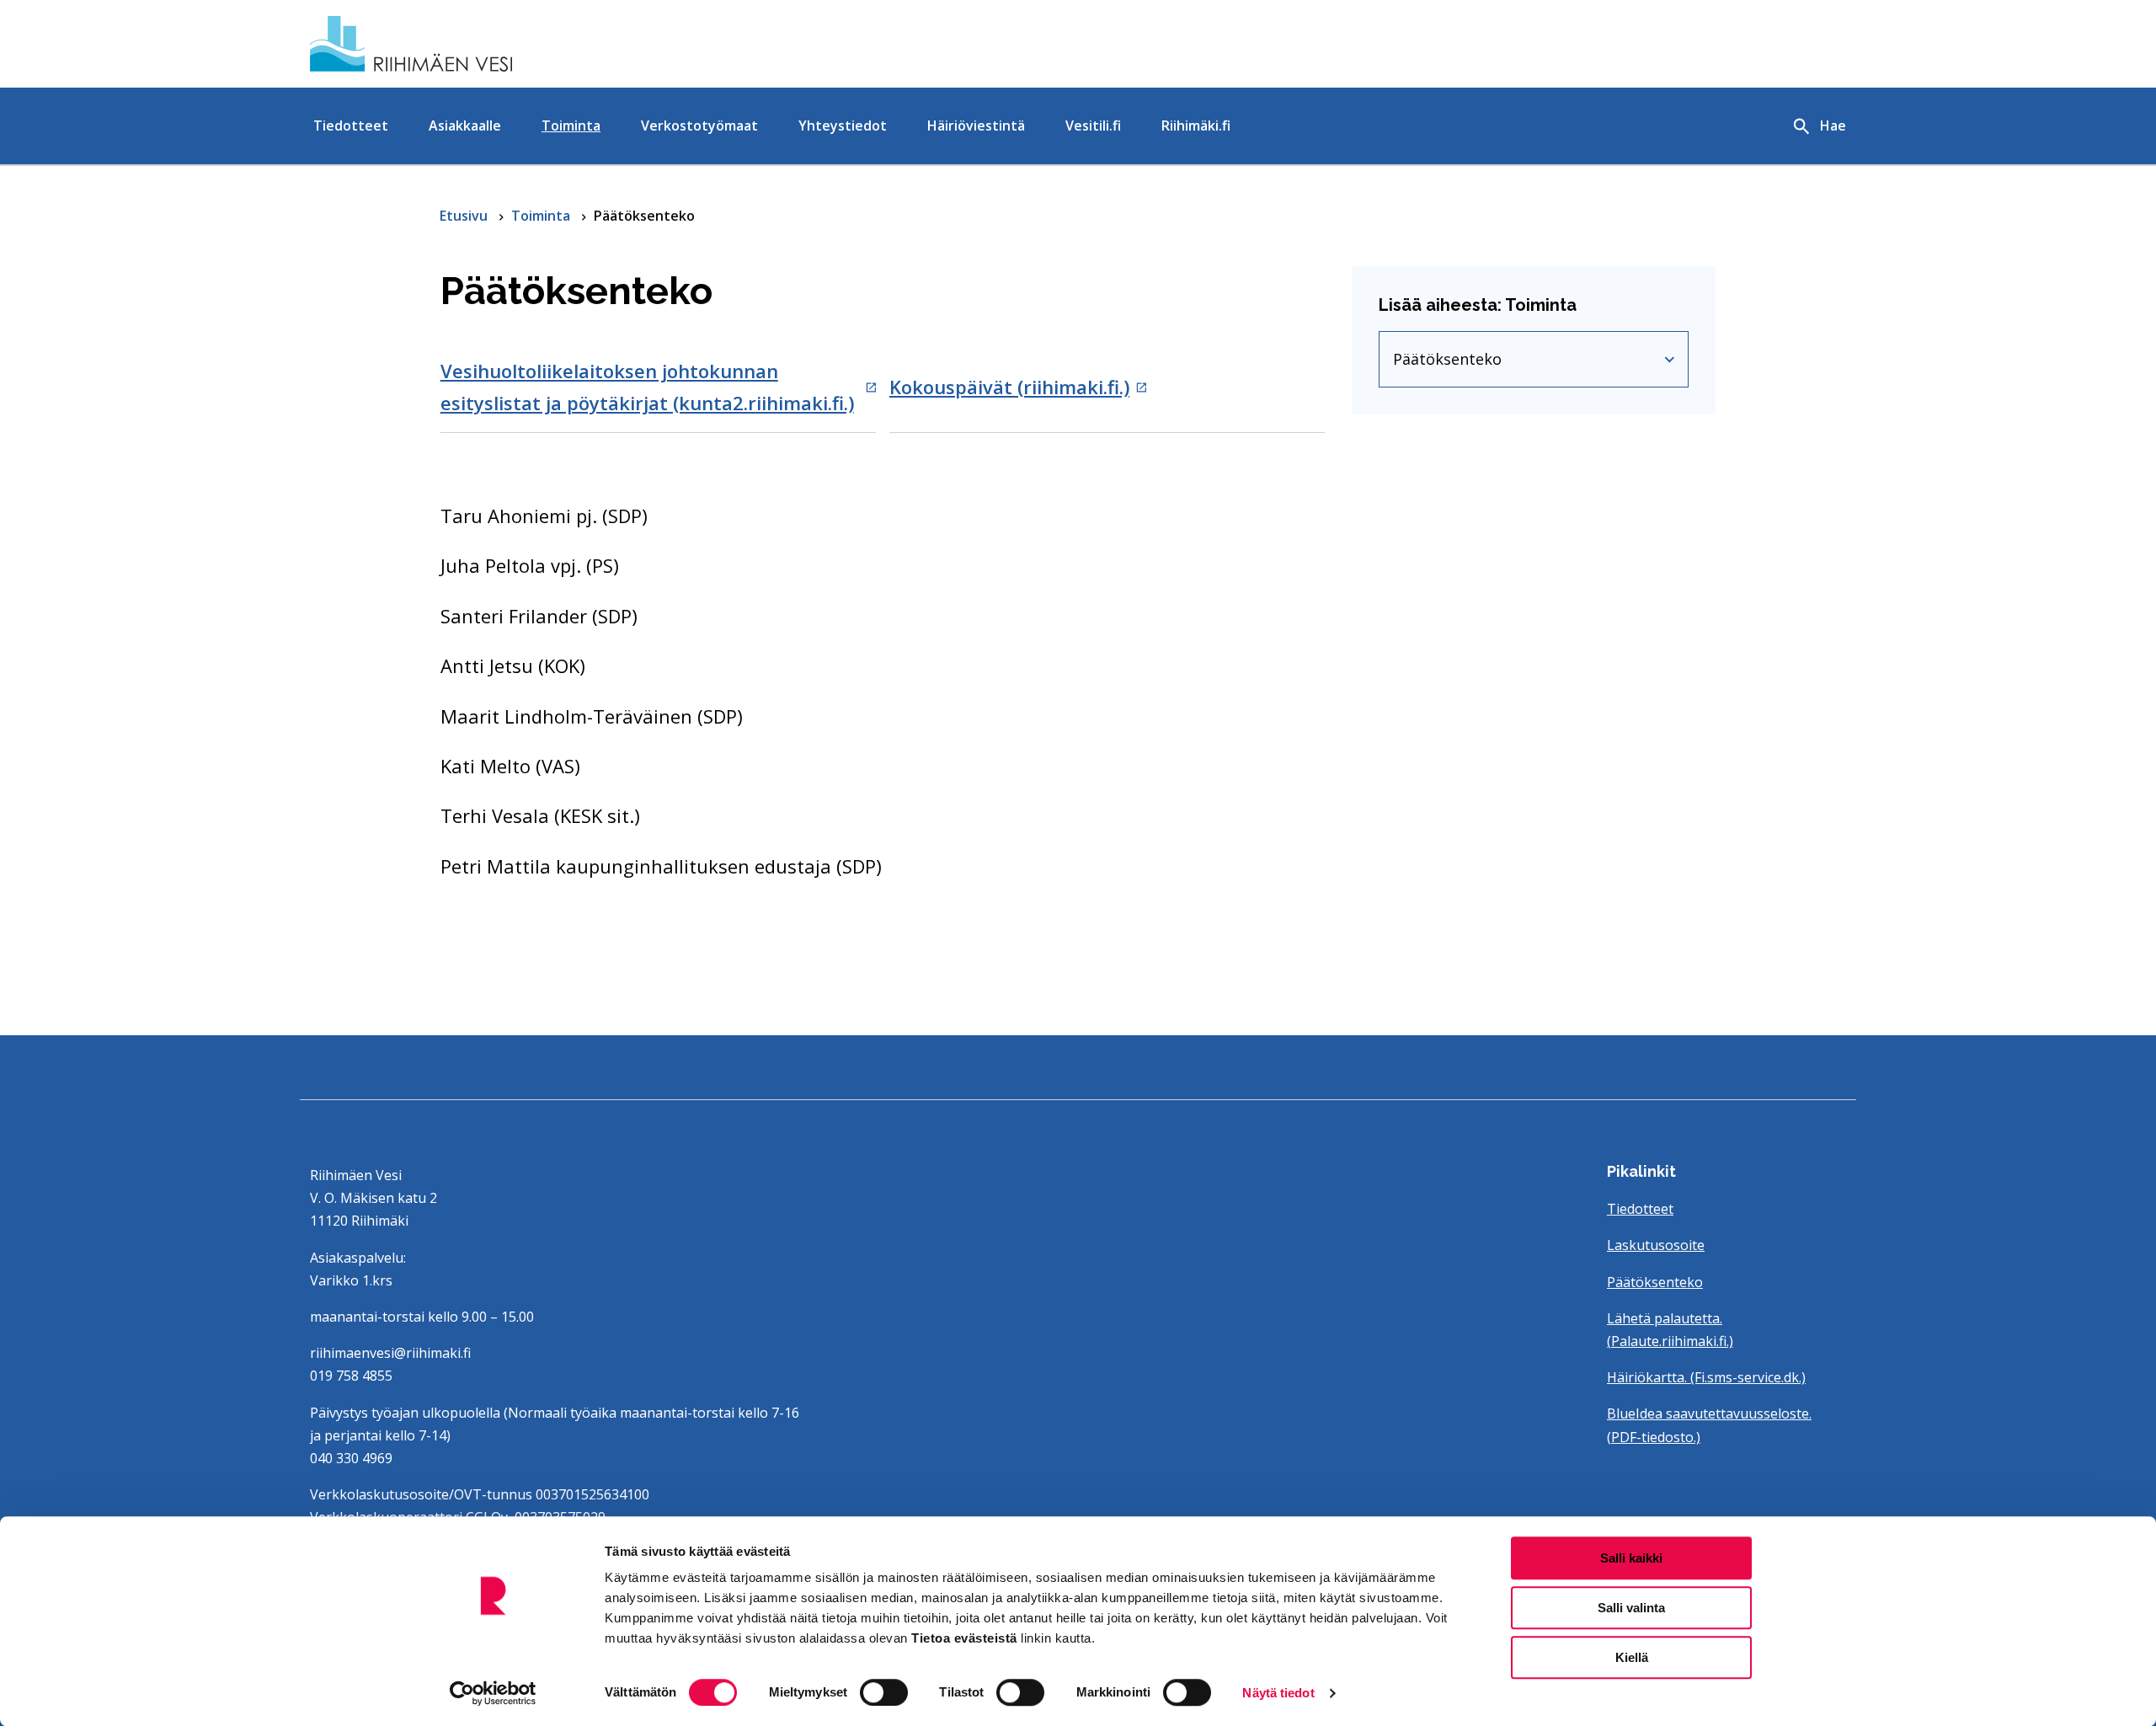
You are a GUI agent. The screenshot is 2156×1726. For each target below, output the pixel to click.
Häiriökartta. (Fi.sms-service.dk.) (1706, 1377)
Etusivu (465, 216)
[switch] (884, 1692)
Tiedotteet (351, 126)
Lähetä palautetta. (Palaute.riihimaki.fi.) (1670, 1330)
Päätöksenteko (1498, 363)
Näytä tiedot (1278, 1693)
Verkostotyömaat (699, 126)
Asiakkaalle (465, 126)
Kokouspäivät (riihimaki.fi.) (1009, 387)
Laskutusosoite (1656, 1245)
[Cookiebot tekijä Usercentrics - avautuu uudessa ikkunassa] (493, 1693)
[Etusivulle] (559, 44)
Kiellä (1632, 1657)
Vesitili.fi (1093, 126)
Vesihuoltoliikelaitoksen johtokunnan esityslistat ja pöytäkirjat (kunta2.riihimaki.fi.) (647, 386)
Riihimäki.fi (1196, 126)
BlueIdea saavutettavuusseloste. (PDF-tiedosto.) (1709, 1425)
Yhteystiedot (843, 126)
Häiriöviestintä (976, 126)
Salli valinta (1631, 1608)
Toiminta (571, 126)
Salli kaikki (1631, 1558)
